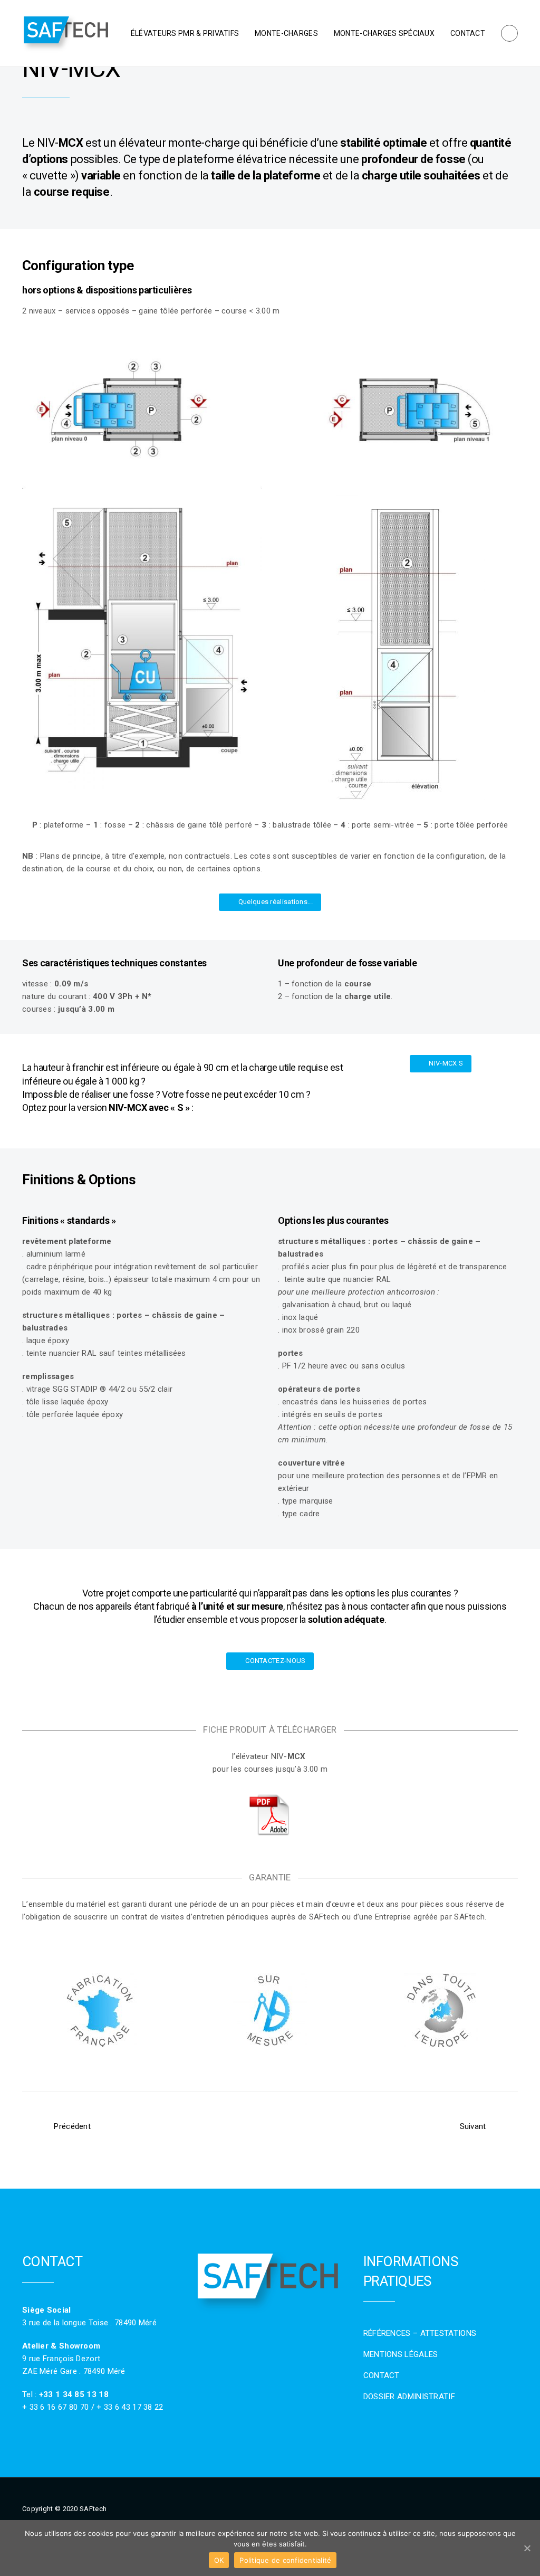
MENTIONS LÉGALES (401, 2354)
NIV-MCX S (446, 1063)
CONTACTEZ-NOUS (275, 1661)
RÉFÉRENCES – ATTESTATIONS (420, 2333)
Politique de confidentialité (285, 2560)
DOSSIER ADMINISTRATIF (409, 2397)
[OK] (527, 2548)
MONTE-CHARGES (286, 33)
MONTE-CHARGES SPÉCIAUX (384, 33)
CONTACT (468, 33)
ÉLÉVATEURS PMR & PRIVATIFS (185, 33)
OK (219, 2560)
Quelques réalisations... (276, 902)
